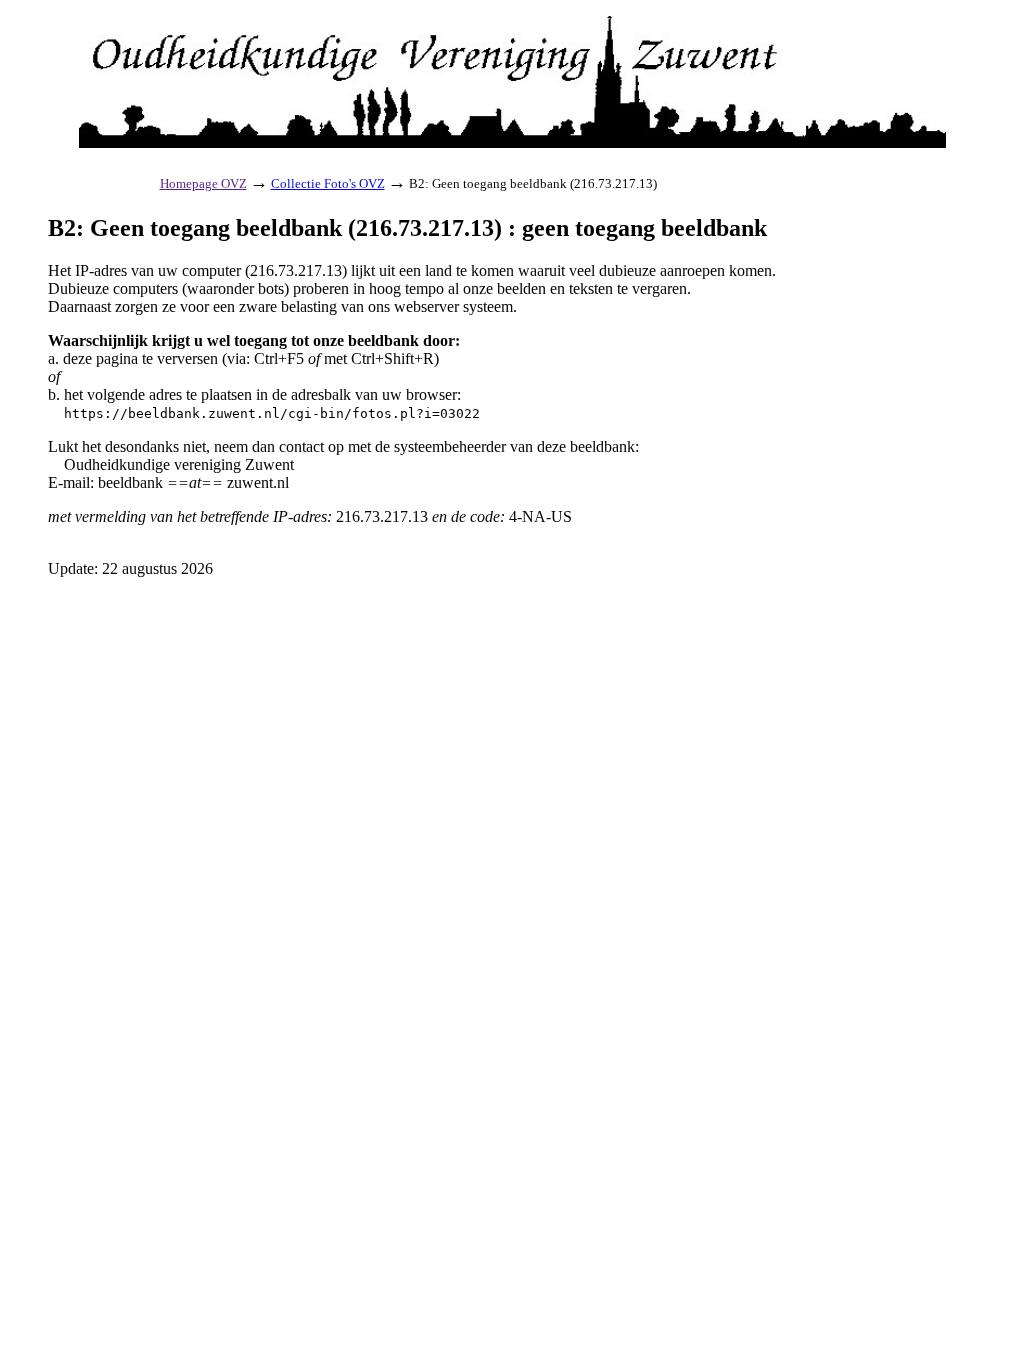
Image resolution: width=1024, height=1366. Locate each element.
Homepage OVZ (203, 183)
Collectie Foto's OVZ (328, 183)
